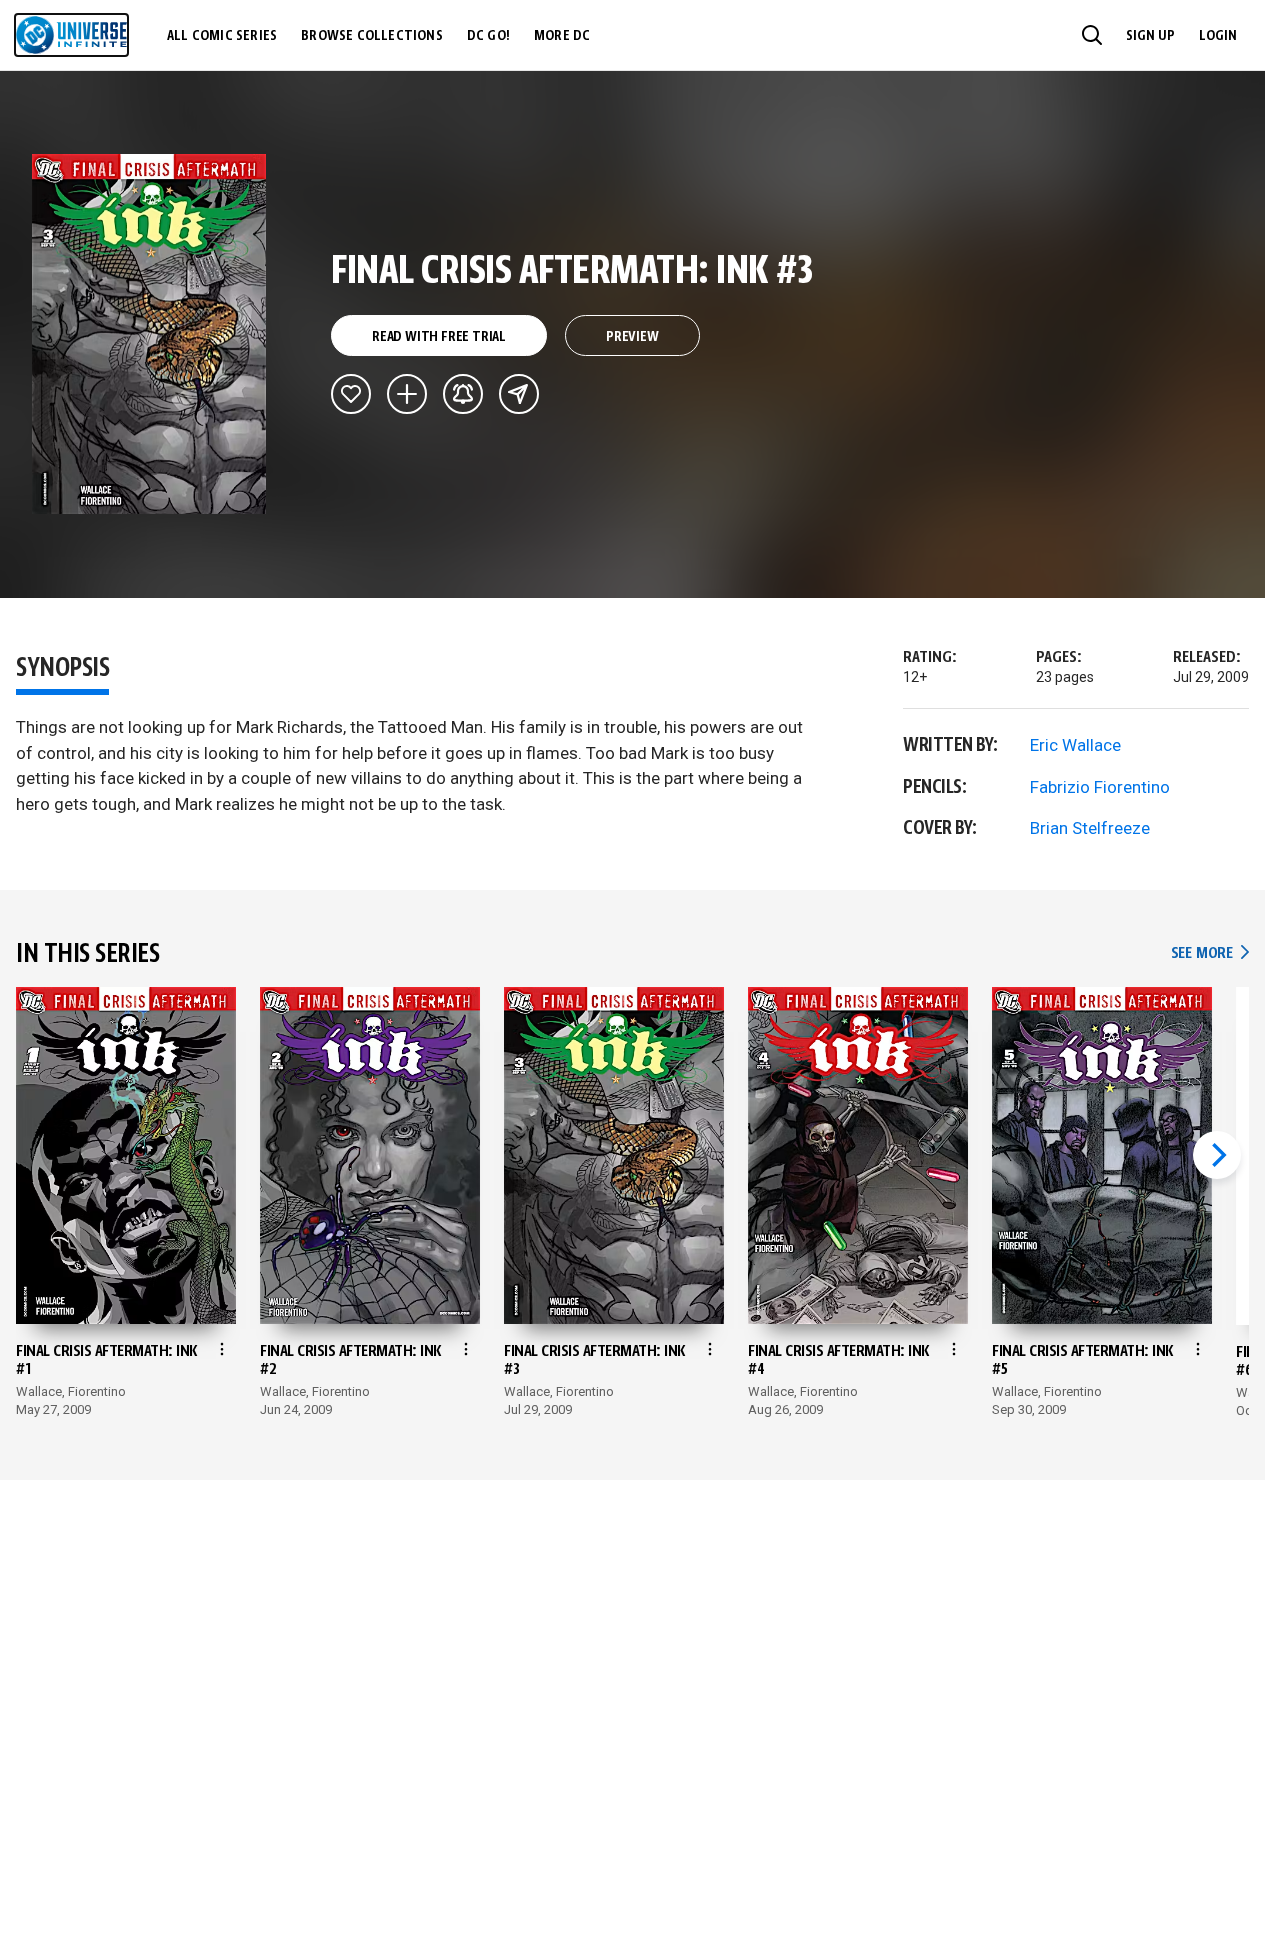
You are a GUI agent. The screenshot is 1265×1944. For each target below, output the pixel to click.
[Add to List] (407, 394)
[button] (1092, 35)
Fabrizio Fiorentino (1100, 787)
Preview (632, 337)
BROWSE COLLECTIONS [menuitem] (372, 36)
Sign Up (1150, 36)
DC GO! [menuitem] (488, 36)
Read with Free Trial (439, 337)
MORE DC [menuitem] (562, 36)
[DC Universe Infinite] (71, 35)
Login (1218, 36)
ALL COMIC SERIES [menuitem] (222, 36)
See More (1210, 953)
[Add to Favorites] (351, 394)
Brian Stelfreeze (1090, 828)
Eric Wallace (1075, 745)
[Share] (519, 394)
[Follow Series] (463, 394)
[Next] (1217, 1155)
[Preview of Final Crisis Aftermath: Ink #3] (149, 334)
